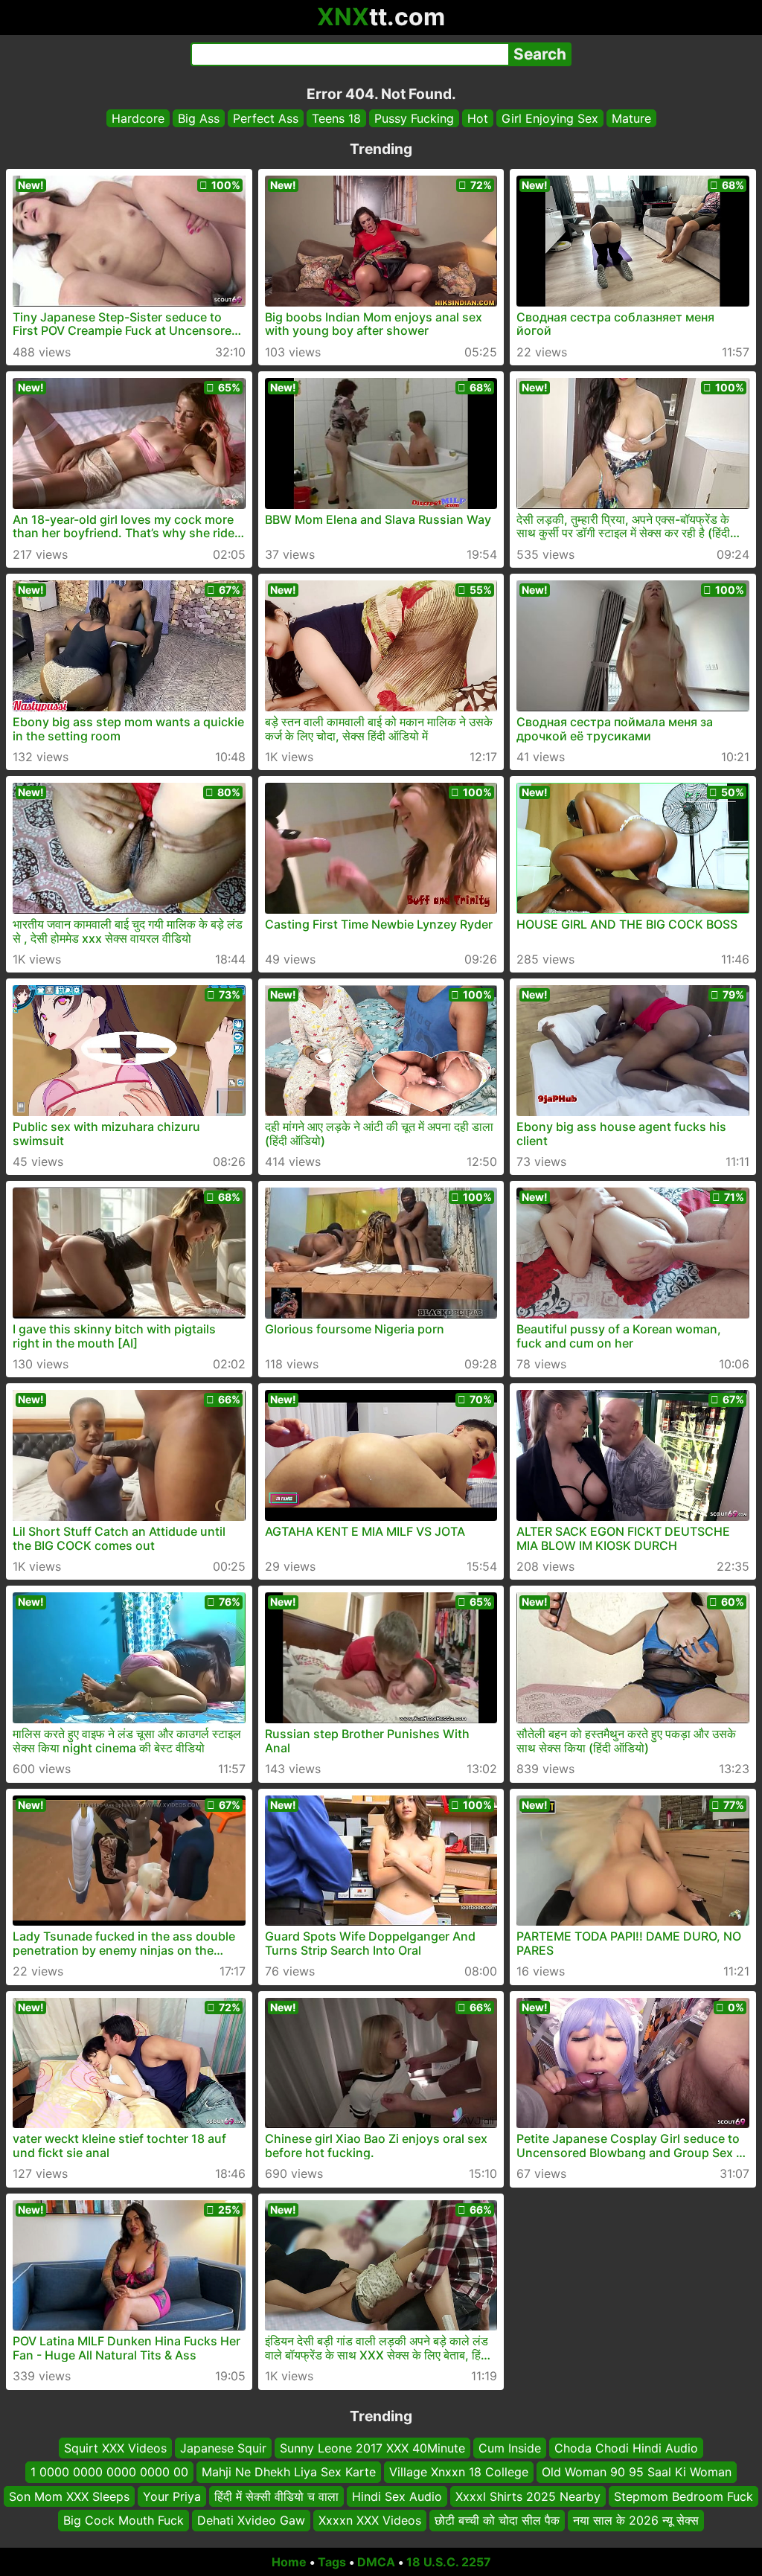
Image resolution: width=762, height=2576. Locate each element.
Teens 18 (336, 118)
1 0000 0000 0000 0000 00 (109, 2472)
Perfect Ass (266, 118)
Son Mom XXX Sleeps (69, 2496)
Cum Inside (510, 2448)
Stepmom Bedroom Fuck (683, 2496)
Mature (631, 118)
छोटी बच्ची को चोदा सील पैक (497, 2520)
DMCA (376, 2562)
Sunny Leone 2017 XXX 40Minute (372, 2448)
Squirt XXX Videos (115, 2448)
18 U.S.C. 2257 (449, 2562)
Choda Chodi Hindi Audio (626, 2448)
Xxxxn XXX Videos (370, 2520)
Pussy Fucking (414, 118)
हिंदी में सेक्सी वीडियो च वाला (276, 2496)
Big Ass (199, 118)
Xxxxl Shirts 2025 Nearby (528, 2496)
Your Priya (172, 2496)
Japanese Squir (223, 2448)
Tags (332, 2562)
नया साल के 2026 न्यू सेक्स (636, 2520)
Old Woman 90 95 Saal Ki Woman (637, 2472)
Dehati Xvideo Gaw (251, 2520)
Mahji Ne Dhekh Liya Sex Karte (289, 2472)
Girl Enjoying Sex (550, 118)
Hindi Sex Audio (397, 2496)
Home (289, 2562)
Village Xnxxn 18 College (459, 2472)
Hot (478, 118)
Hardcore (138, 118)
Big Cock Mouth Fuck (124, 2520)
